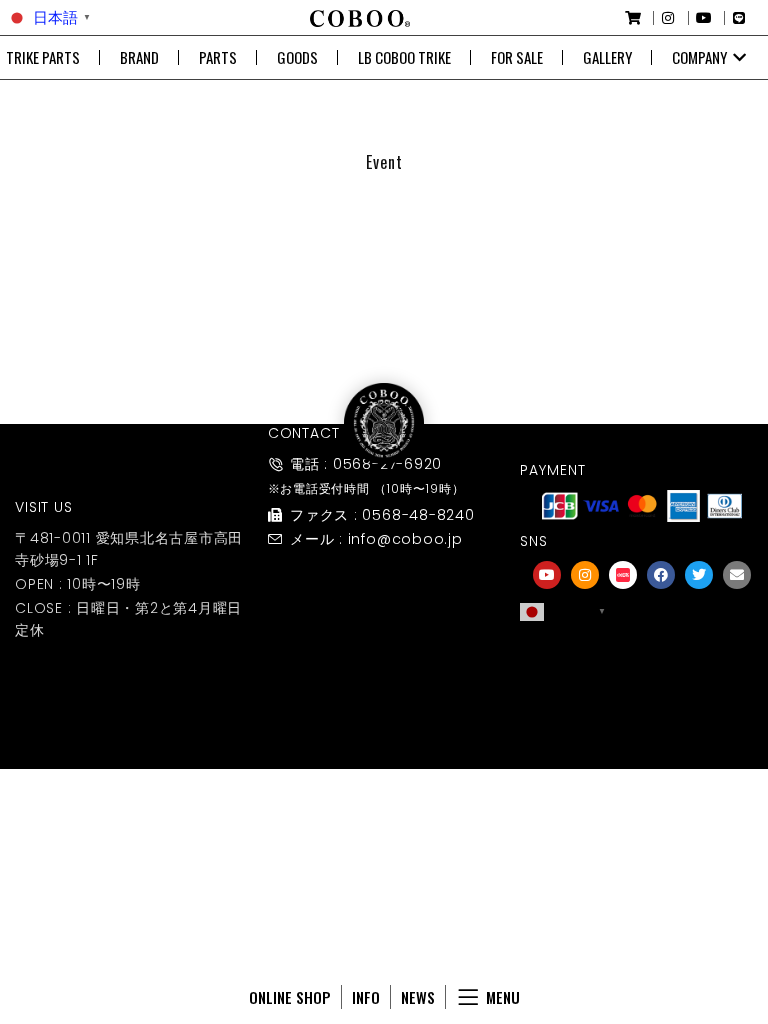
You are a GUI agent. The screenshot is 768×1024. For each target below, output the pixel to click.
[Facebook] (661, 575)
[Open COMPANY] (739, 57)
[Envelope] (737, 575)
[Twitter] (699, 575)
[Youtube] (547, 575)
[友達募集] (642, 654)
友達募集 (642, 681)
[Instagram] (585, 575)
